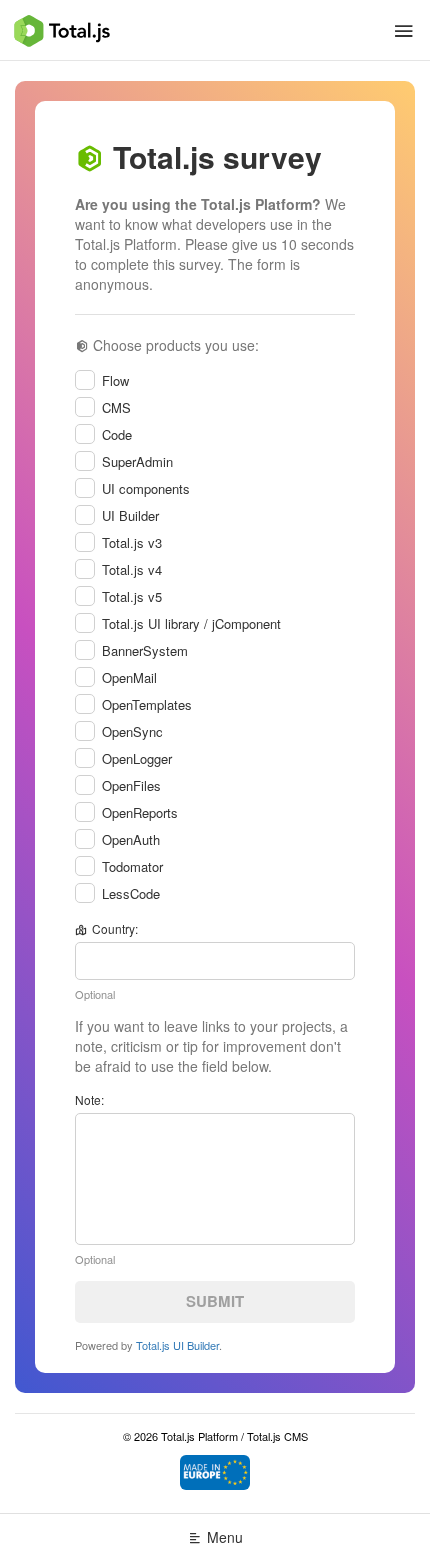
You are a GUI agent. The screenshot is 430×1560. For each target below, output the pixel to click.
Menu (225, 1537)
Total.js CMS (277, 1436)
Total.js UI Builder (177, 1345)
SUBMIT (215, 1301)
